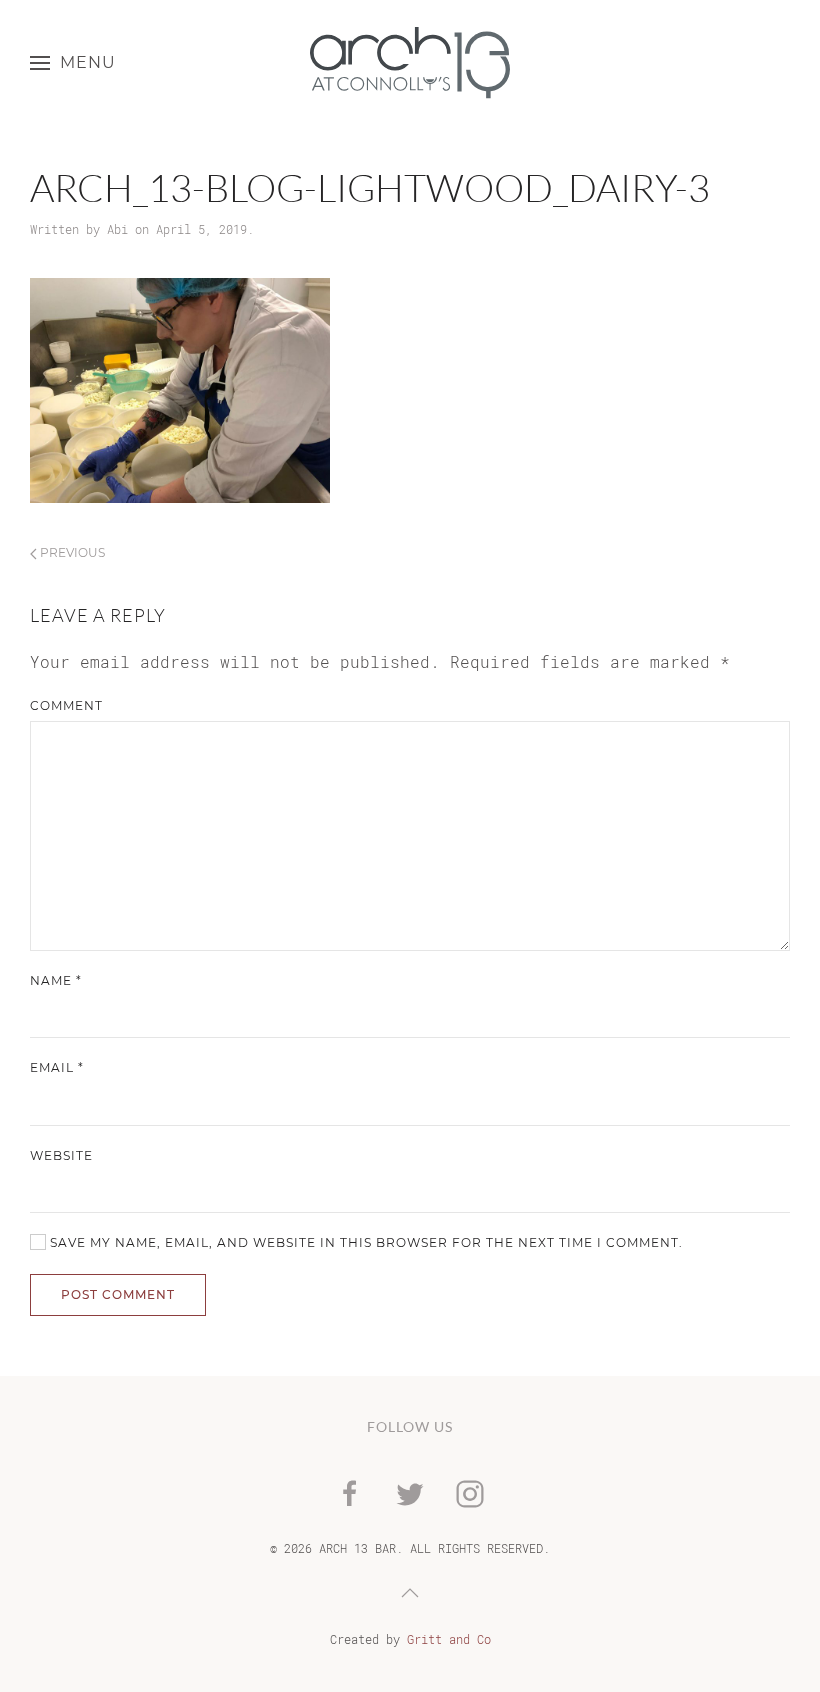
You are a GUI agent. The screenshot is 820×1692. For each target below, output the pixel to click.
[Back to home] (410, 62)
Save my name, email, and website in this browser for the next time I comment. (364, 1242)
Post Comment (118, 1294)
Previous (71, 552)
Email (57, 1067)
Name (56, 980)
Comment (66, 705)
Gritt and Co (449, 1639)
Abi (117, 229)
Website (61, 1155)
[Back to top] (410, 1593)
